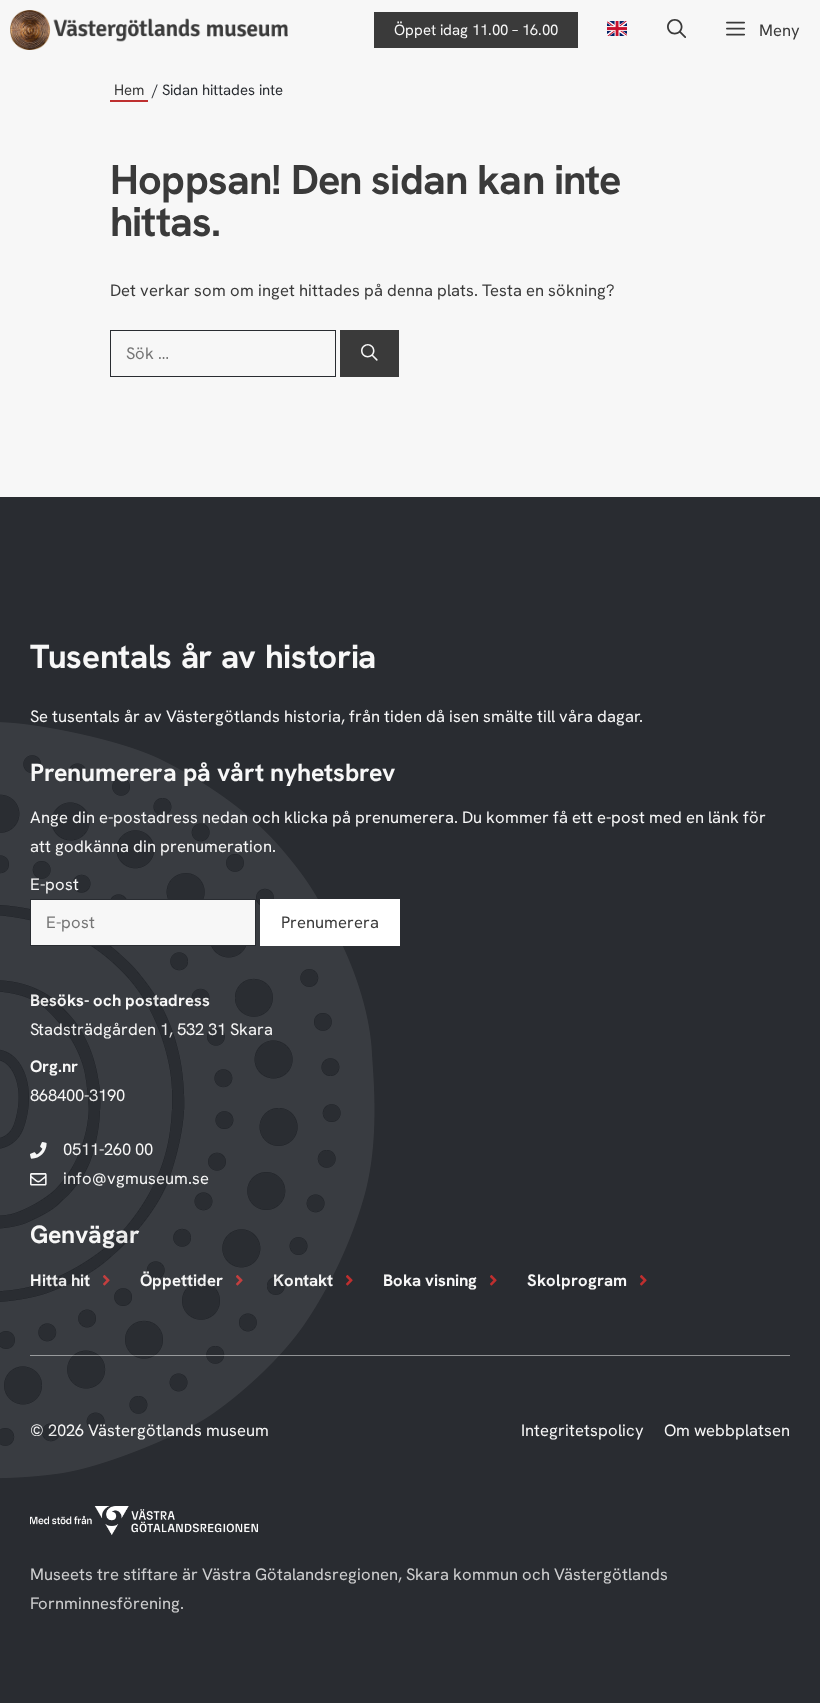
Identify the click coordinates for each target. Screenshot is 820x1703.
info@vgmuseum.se (136, 1178)
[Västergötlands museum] (149, 30)
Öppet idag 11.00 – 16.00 (476, 30)
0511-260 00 (108, 1149)
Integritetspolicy (582, 1430)
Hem (129, 90)
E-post (54, 884)
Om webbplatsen (727, 1430)
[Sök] (369, 353)
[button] (676, 30)
